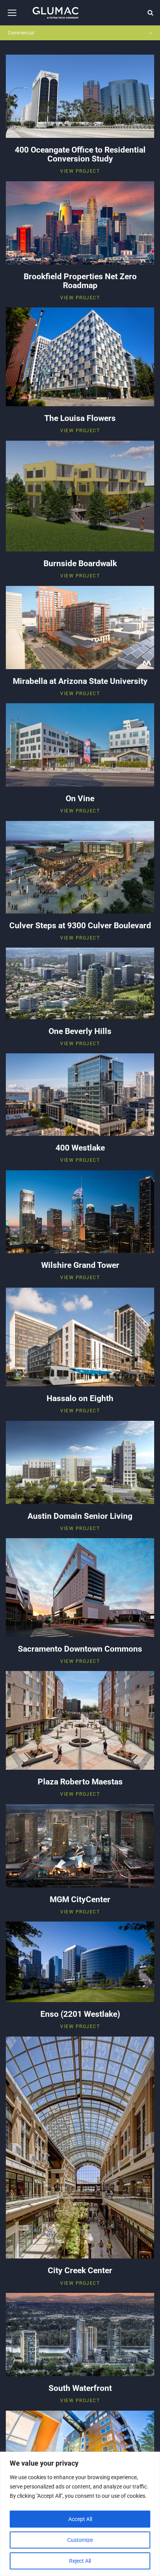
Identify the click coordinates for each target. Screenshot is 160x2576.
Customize (80, 2540)
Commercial (21, 33)
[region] (80, 2514)
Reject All (80, 2561)
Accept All (80, 2519)
